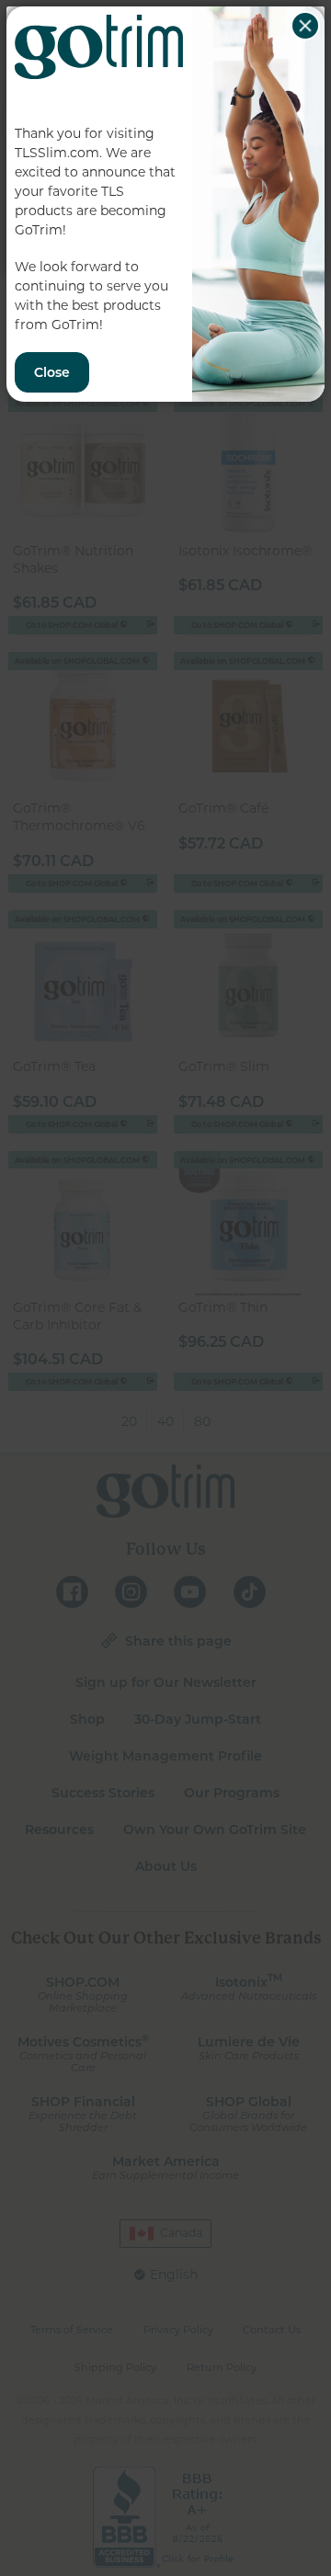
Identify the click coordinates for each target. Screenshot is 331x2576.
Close (305, 26)
